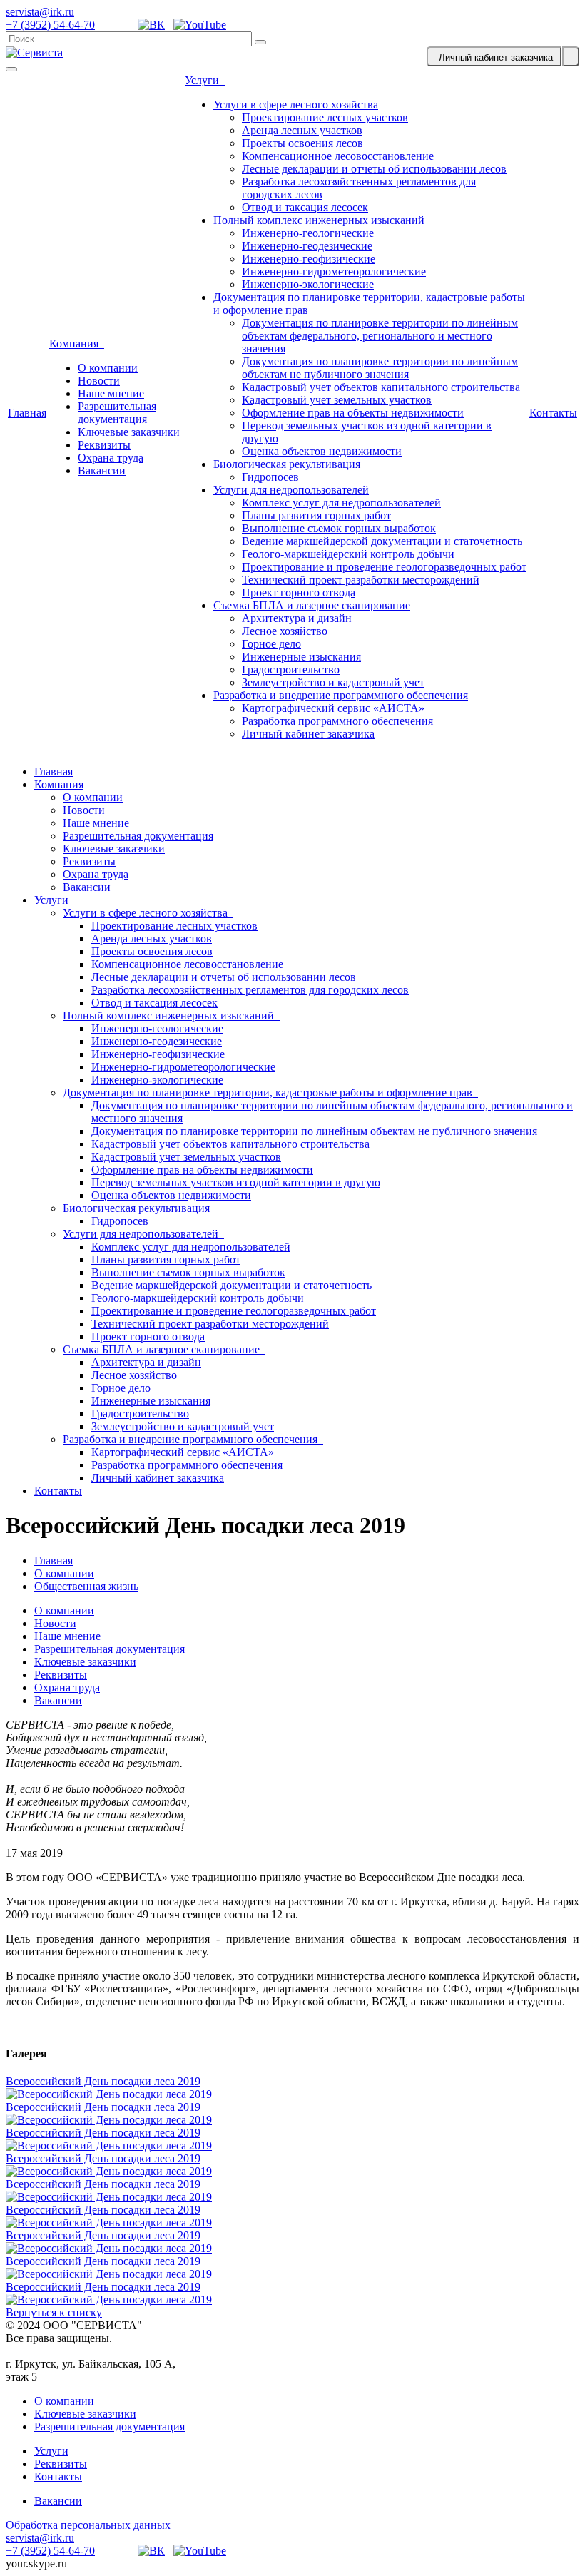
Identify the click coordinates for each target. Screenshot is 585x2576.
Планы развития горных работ (316, 515)
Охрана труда (111, 458)
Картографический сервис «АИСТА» (333, 708)
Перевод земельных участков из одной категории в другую (236, 1182)
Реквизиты (104, 445)
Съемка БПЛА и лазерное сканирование (312, 605)
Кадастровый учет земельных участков (337, 400)
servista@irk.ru (40, 12)
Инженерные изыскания (301, 657)
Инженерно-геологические (308, 233)
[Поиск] (260, 42)
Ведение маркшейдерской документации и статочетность (382, 541)
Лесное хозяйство (285, 631)
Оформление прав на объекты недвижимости (353, 413)
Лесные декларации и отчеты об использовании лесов (374, 169)
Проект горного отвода (299, 592)
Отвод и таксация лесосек (305, 207)
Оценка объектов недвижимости (322, 451)
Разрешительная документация (117, 413)
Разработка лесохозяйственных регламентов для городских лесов (250, 990)
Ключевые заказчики (129, 432)
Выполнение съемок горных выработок (339, 528)
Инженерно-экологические (308, 284)
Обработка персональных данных (88, 2525)
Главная (27, 413)
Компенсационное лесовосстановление (338, 156)
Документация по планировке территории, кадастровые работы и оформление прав (270, 1093)
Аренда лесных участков (302, 130)
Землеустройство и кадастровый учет (333, 682)
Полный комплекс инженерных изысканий (319, 220)
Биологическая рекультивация (287, 464)
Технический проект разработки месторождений (361, 580)
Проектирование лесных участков (325, 117)
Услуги (205, 80)
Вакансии (102, 470)
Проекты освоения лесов (302, 143)
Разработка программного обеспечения (337, 721)
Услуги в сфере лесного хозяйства (296, 105)
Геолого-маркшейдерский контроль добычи (348, 554)
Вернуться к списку (54, 2312)
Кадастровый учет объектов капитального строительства (381, 387)
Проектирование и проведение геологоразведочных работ (384, 567)
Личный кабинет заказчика (308, 734)
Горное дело (271, 644)
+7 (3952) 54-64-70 (50, 25)
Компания (77, 343)
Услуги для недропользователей (291, 490)
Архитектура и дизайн (297, 618)
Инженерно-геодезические (307, 246)
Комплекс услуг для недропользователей (341, 503)
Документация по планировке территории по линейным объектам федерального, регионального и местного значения (380, 336)
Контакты (553, 413)
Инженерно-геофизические (309, 259)
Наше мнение (111, 393)
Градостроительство (291, 670)
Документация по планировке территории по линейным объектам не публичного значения (380, 368)
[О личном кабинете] (571, 56)
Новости (99, 381)
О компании (108, 368)
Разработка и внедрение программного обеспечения (341, 695)
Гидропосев (270, 477)
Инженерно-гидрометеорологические (334, 271)
